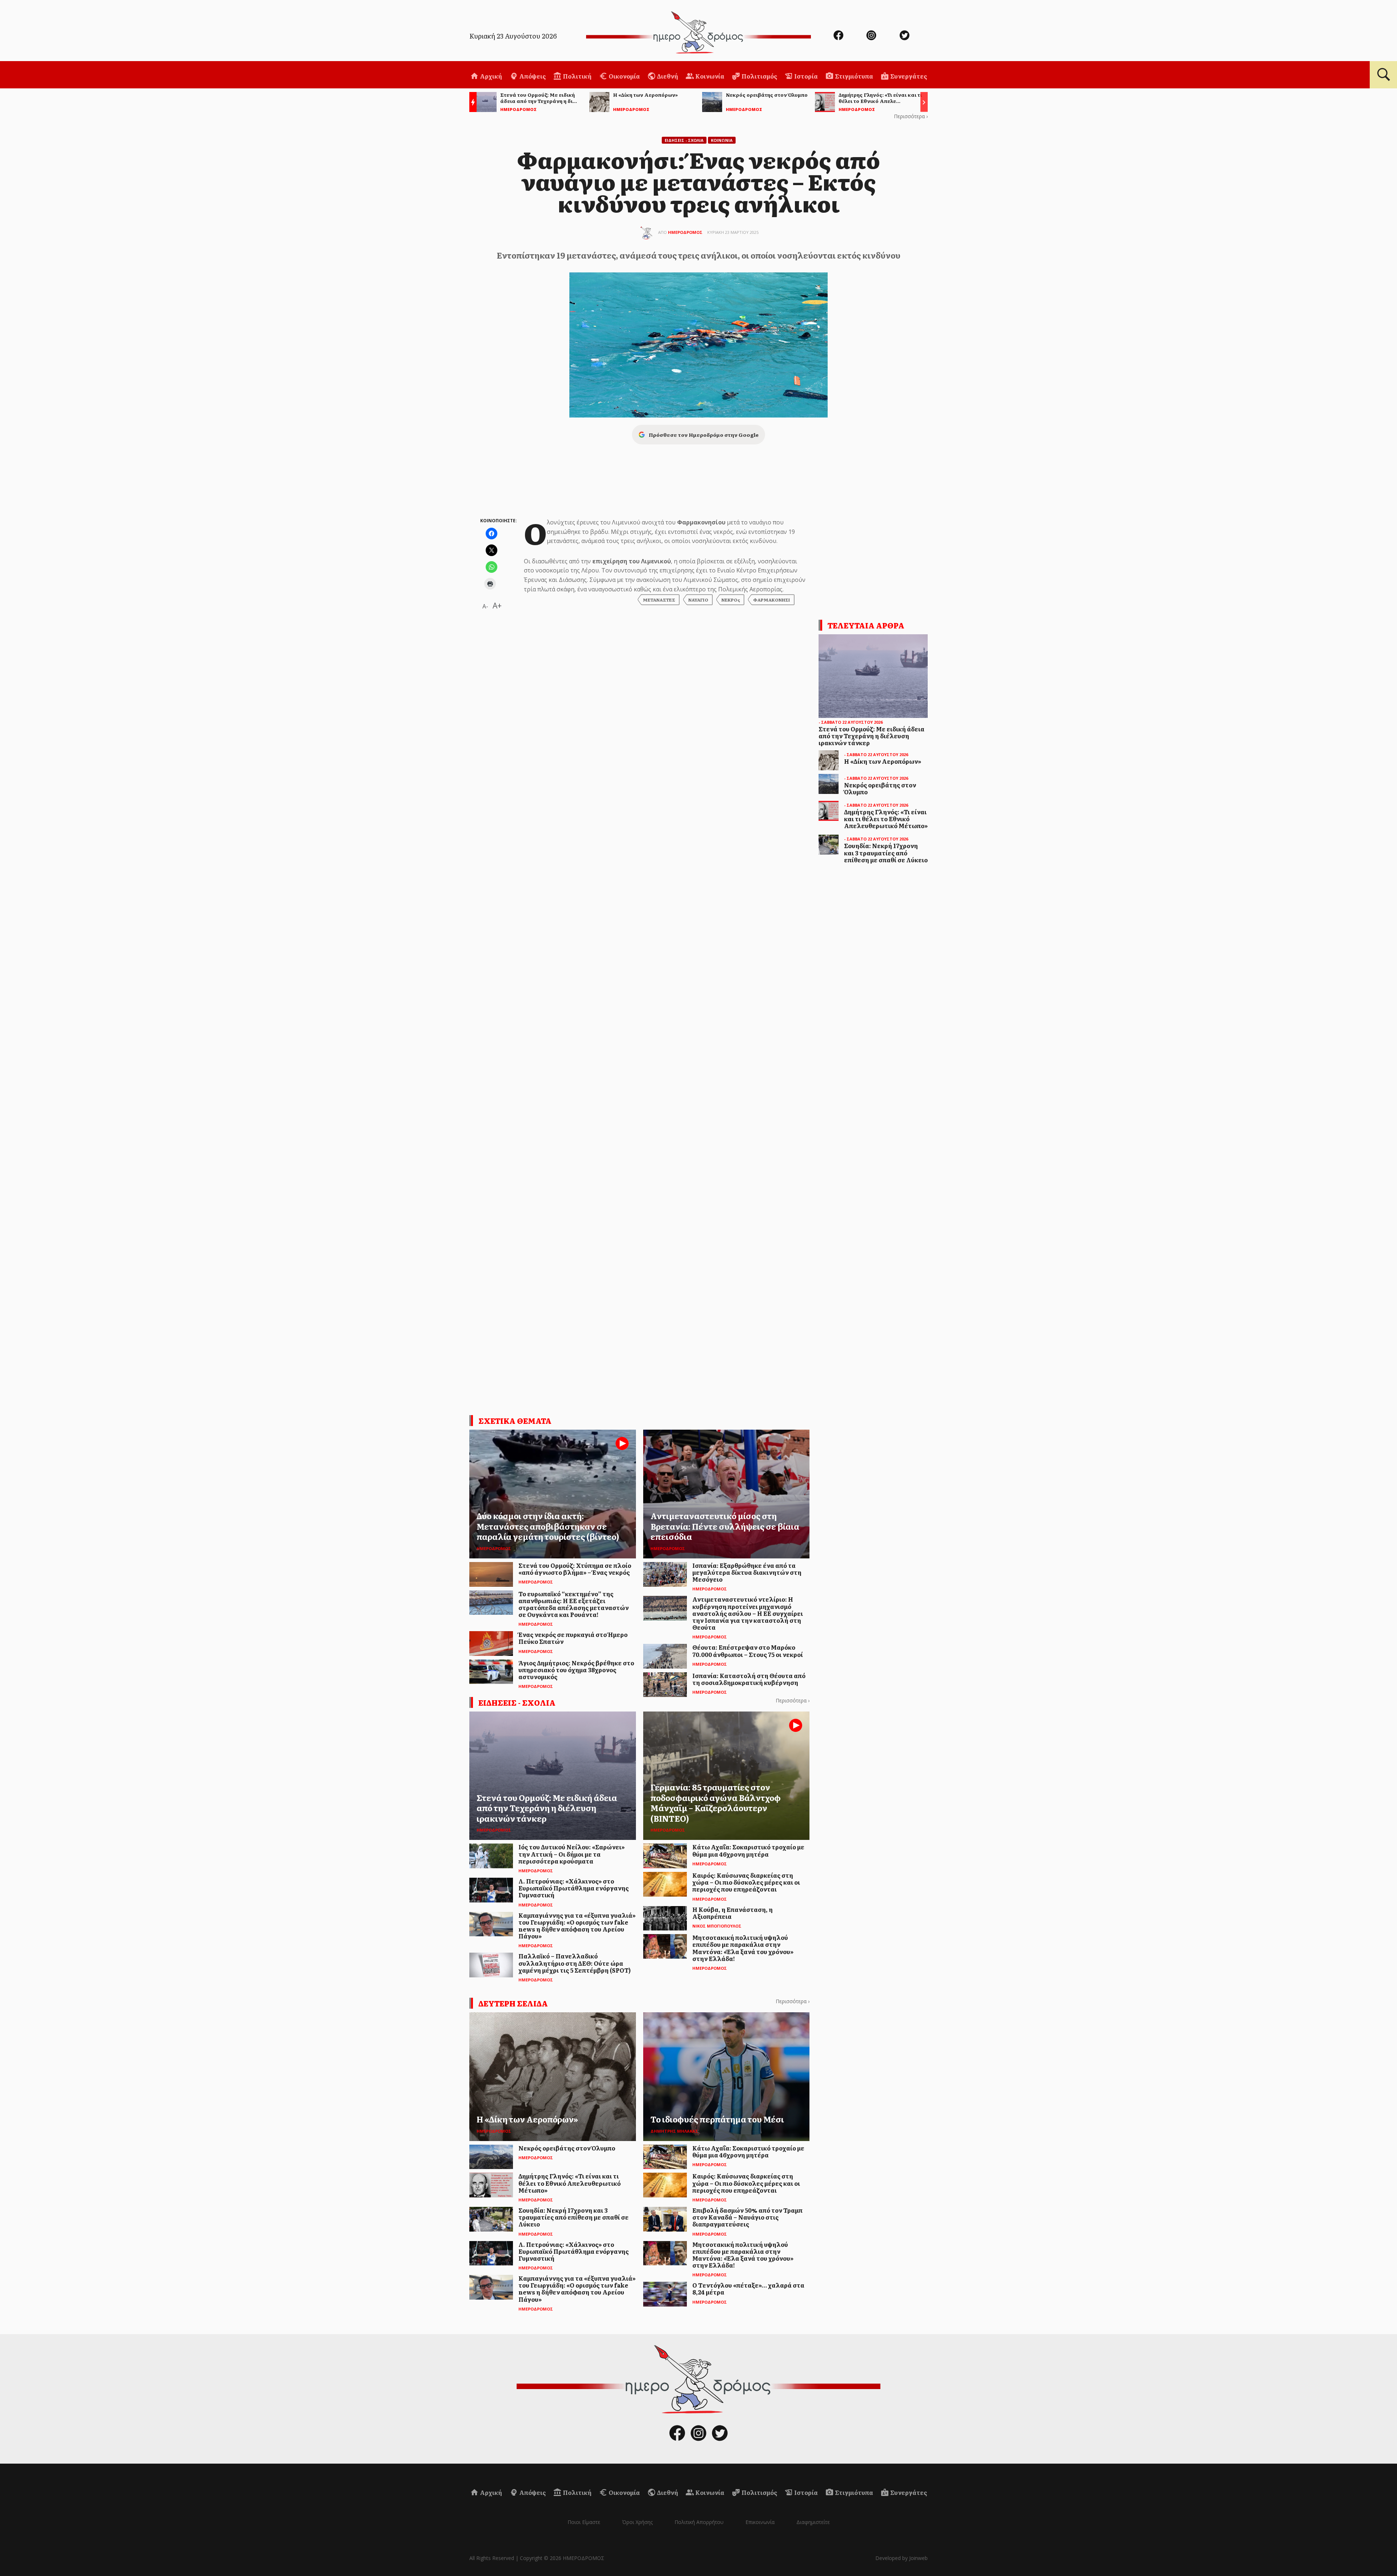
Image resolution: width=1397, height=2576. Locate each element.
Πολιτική (577, 76)
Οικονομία (624, 76)
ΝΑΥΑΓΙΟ (698, 600)
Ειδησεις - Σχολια (684, 140)
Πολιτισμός (759, 76)
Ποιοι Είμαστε (584, 2522)
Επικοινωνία (760, 2522)
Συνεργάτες (908, 76)
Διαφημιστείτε (813, 2522)
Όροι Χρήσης (637, 2522)
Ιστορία (805, 76)
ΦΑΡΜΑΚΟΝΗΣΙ (772, 600)
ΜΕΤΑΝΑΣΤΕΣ (659, 600)
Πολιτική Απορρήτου (699, 2522)
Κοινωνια (722, 140)
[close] (1327, 30)
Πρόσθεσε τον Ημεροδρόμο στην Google (704, 435)
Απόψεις (532, 76)
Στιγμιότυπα (853, 76)
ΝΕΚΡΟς (731, 600)
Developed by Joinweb (902, 2558)
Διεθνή (667, 76)
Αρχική (490, 76)
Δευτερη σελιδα (513, 2003)
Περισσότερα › (911, 116)
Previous (471, 103)
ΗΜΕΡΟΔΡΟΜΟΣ (685, 232)
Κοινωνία (709, 76)
